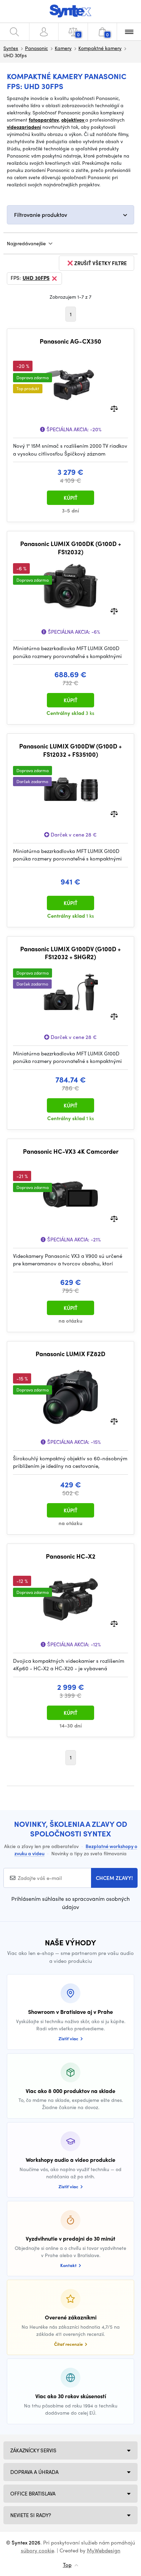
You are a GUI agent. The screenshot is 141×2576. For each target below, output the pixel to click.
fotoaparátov (44, 120)
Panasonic (36, 48)
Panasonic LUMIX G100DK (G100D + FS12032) (71, 548)
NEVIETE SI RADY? (31, 2515)
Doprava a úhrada (34, 2472)
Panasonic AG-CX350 (70, 341)
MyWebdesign (104, 2550)
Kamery (63, 48)
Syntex (11, 48)
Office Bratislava (33, 2493)
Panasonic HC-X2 (71, 1556)
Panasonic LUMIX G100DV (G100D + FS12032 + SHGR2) (70, 953)
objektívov (73, 120)
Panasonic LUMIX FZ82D (70, 1354)
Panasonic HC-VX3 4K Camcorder (71, 1151)
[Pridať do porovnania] (114, 408)
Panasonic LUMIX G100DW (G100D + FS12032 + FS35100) (70, 750)
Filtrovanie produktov (41, 215)
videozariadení (24, 127)
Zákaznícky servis (33, 2450)
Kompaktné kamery (100, 48)
